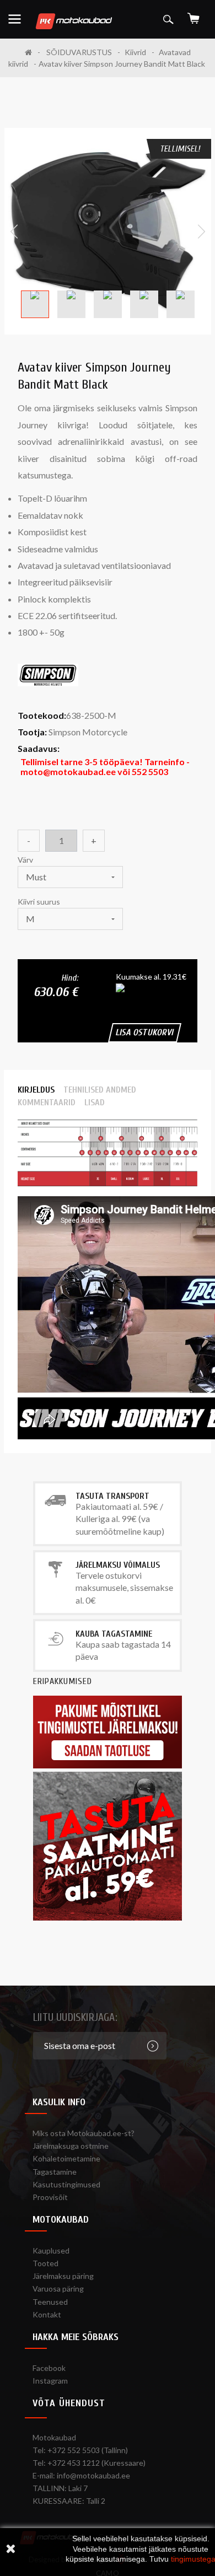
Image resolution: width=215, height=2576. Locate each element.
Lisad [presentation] (95, 1103)
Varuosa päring (58, 2289)
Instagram (50, 2381)
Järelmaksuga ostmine (71, 2146)
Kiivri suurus (40, 902)
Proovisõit (50, 2197)
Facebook (49, 2368)
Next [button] (201, 232)
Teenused (50, 2302)
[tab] (36, 1090)
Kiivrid (135, 52)
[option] (108, 231)
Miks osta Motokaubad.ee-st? (84, 2133)
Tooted (45, 2263)
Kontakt (47, 2314)
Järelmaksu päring (63, 2276)
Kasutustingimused (66, 2184)
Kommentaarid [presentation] (47, 1103)
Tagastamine (55, 2172)
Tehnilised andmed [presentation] (100, 1090)
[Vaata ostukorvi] (193, 15)
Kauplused (51, 2250)
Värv (26, 860)
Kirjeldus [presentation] (36, 1090)
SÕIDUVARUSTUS (79, 52)
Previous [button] (14, 232)
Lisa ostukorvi (145, 1032)
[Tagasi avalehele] (33, 52)
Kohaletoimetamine (66, 2158)
